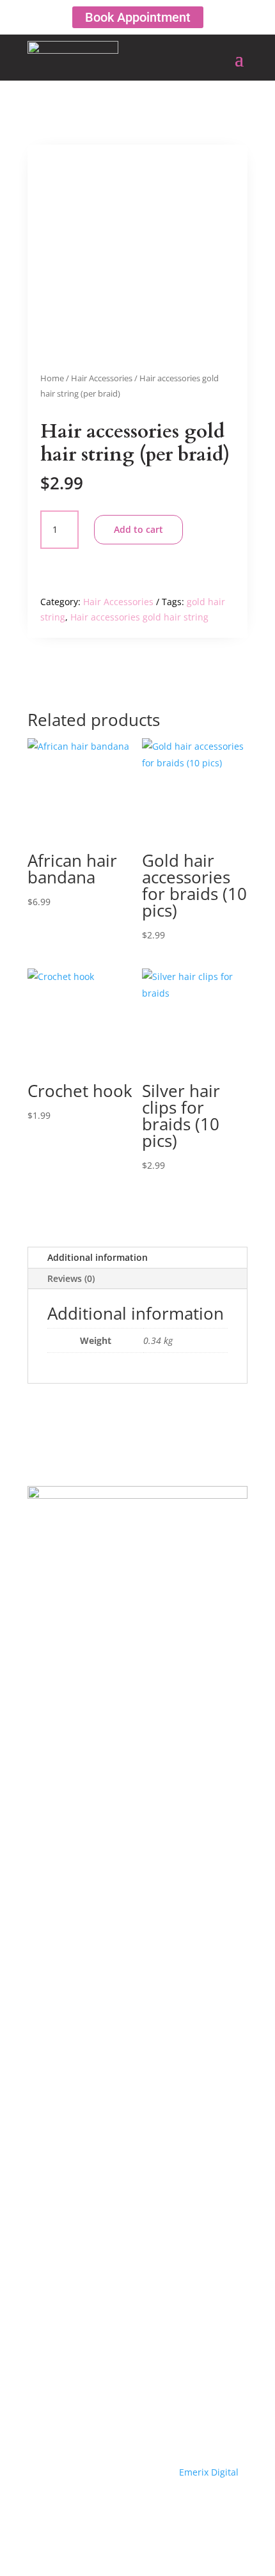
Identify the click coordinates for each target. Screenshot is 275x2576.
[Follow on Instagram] (163, 2509)
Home (52, 378)
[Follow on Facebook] (112, 2509)
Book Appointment (138, 17)
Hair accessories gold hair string (139, 617)
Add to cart (138, 529)
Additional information (98, 1257)
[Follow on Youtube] (137, 2509)
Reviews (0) (71, 1278)
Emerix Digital (208, 2472)
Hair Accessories (102, 378)
